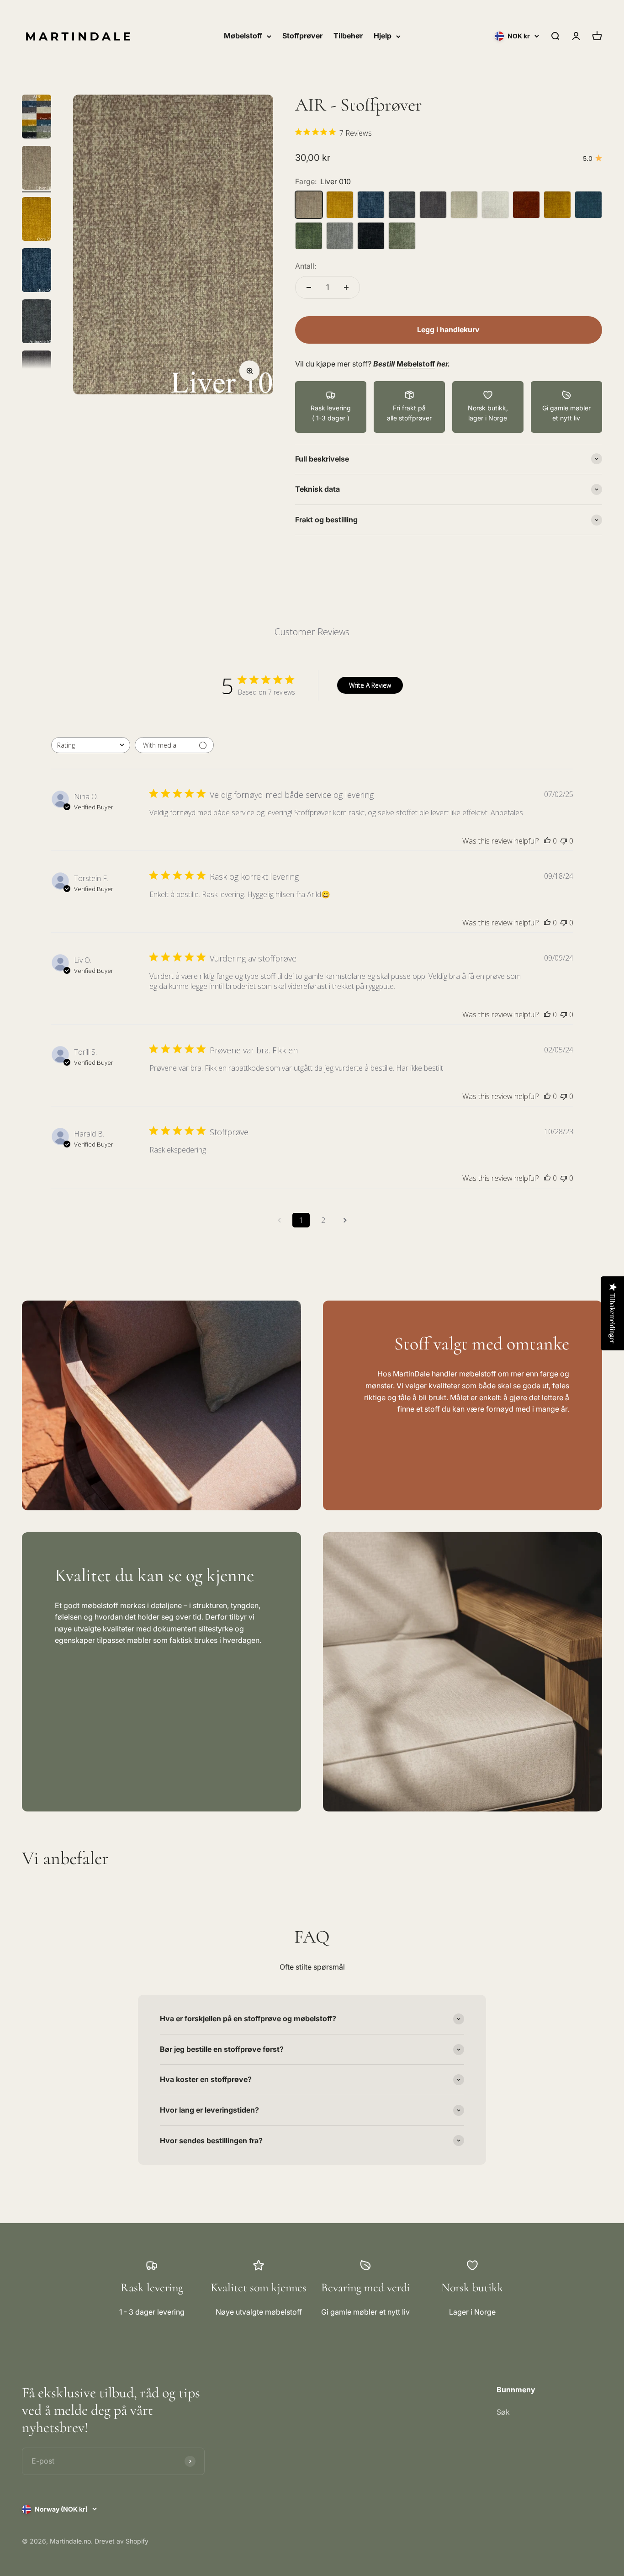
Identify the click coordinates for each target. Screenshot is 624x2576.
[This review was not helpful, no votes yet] (564, 841)
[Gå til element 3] (37, 220)
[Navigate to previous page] (279, 1220)
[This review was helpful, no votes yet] (547, 841)
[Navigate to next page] (345, 1220)
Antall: (306, 266)
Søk (503, 2412)
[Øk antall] (346, 287)
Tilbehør (348, 36)
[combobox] (91, 745)
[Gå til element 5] (37, 323)
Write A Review (370, 685)
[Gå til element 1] (37, 118)
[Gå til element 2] (37, 169)
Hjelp (383, 36)
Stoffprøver (302, 36)
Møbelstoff (243, 36)
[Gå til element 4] (37, 271)
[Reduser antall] (309, 287)
